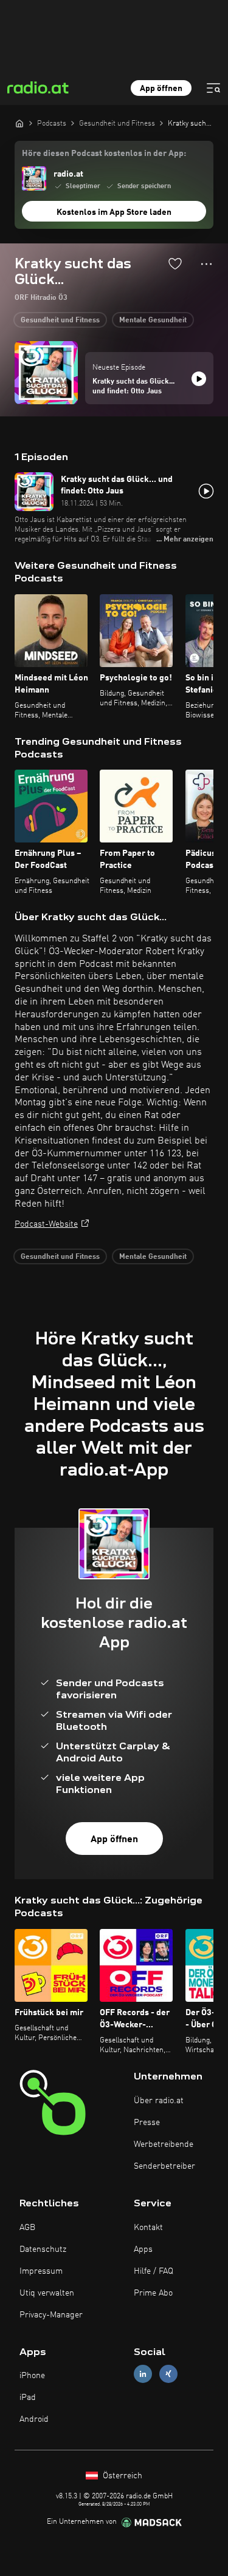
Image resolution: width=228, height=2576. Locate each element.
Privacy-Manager (51, 2315)
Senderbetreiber (164, 2166)
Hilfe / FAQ (154, 2271)
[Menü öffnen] (213, 88)
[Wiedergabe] (199, 379)
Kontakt (148, 2228)
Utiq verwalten (47, 2293)
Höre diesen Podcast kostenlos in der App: (104, 154)
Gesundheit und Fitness (60, 320)
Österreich (121, 2476)
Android (34, 2419)
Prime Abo (153, 2293)
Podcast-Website (46, 1224)
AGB (27, 2228)
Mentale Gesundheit (153, 320)
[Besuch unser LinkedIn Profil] (143, 2374)
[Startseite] (19, 123)
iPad (28, 2398)
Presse (147, 2123)
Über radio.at (159, 2101)
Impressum (41, 2271)
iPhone (32, 2376)
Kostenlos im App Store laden (114, 212)
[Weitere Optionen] (206, 264)
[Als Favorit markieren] (175, 263)
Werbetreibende (164, 2144)
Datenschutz (43, 2249)
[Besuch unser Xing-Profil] (168, 2374)
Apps (143, 2249)
